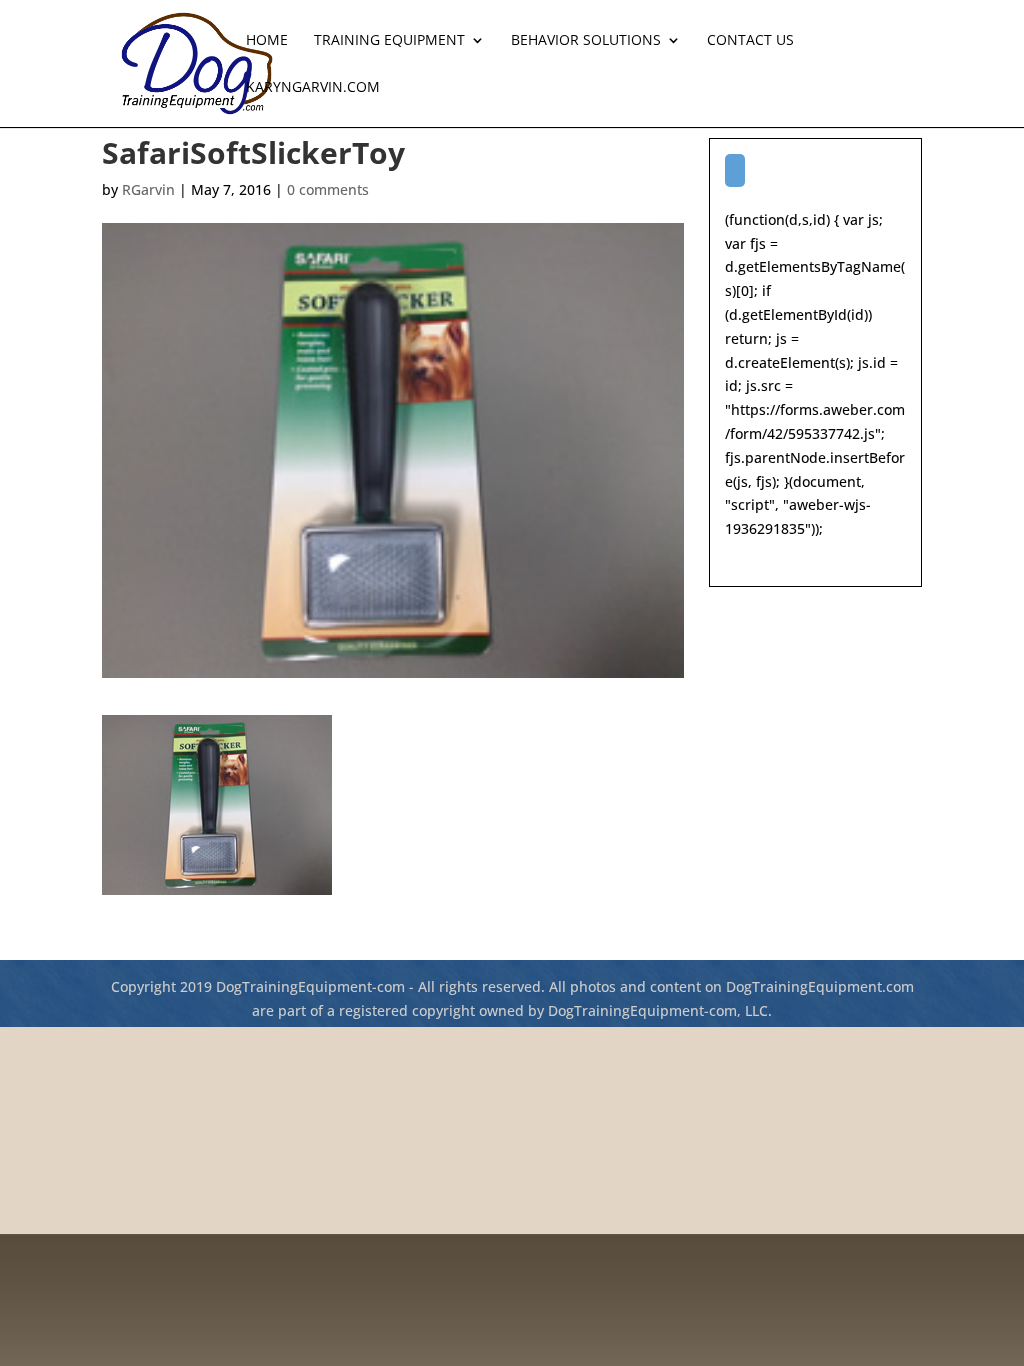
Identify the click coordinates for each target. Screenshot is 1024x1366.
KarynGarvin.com (313, 88)
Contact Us (750, 41)
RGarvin (148, 189)
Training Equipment (389, 41)
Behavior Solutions (586, 41)
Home (267, 41)
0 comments (328, 189)
